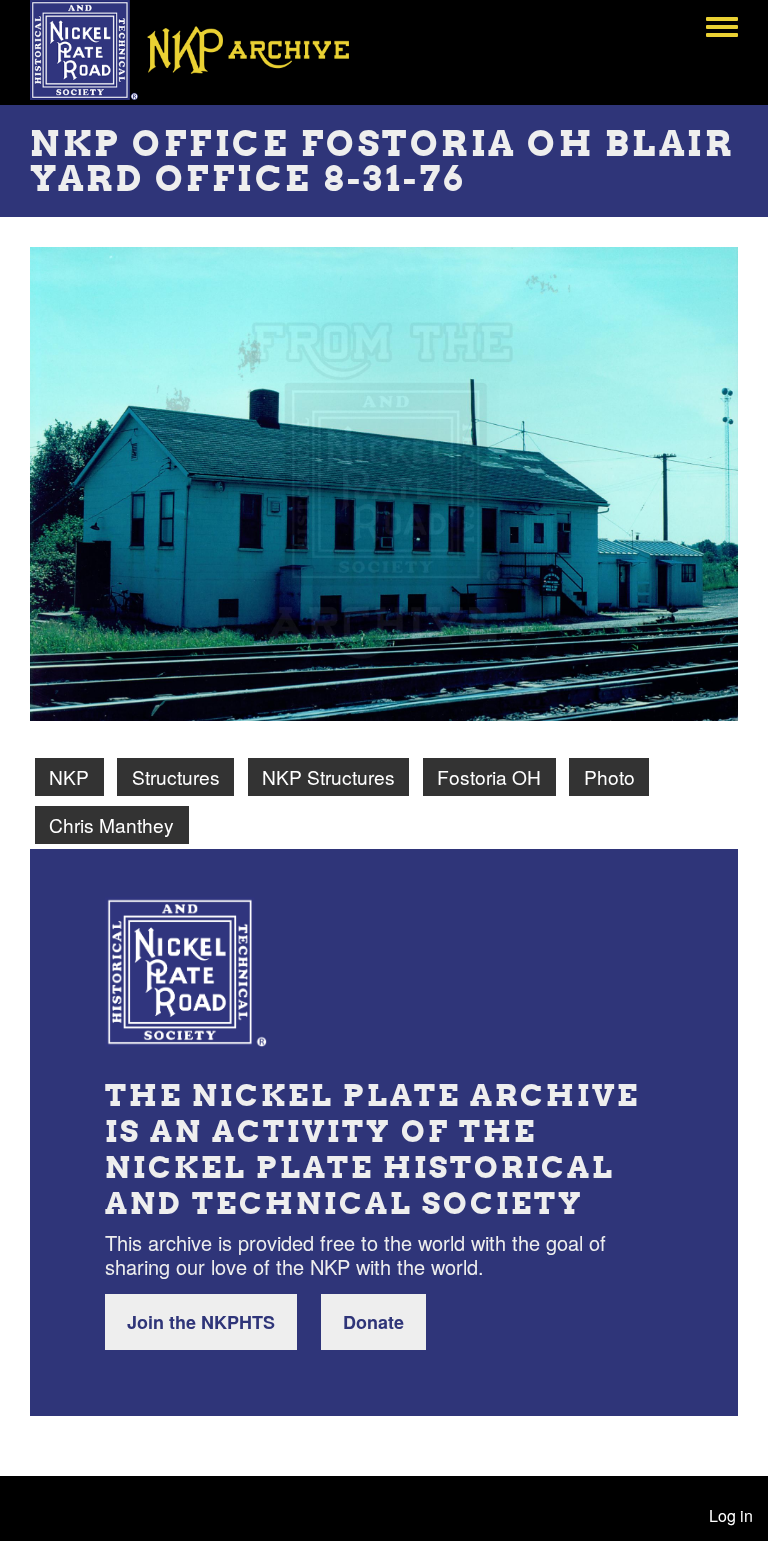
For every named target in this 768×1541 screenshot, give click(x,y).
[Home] (204, 50)
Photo (609, 776)
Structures (176, 776)
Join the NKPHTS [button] (201, 1322)
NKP (69, 776)
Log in (731, 1515)
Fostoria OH (489, 776)
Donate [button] (373, 1322)
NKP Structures (328, 776)
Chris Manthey (111, 824)
